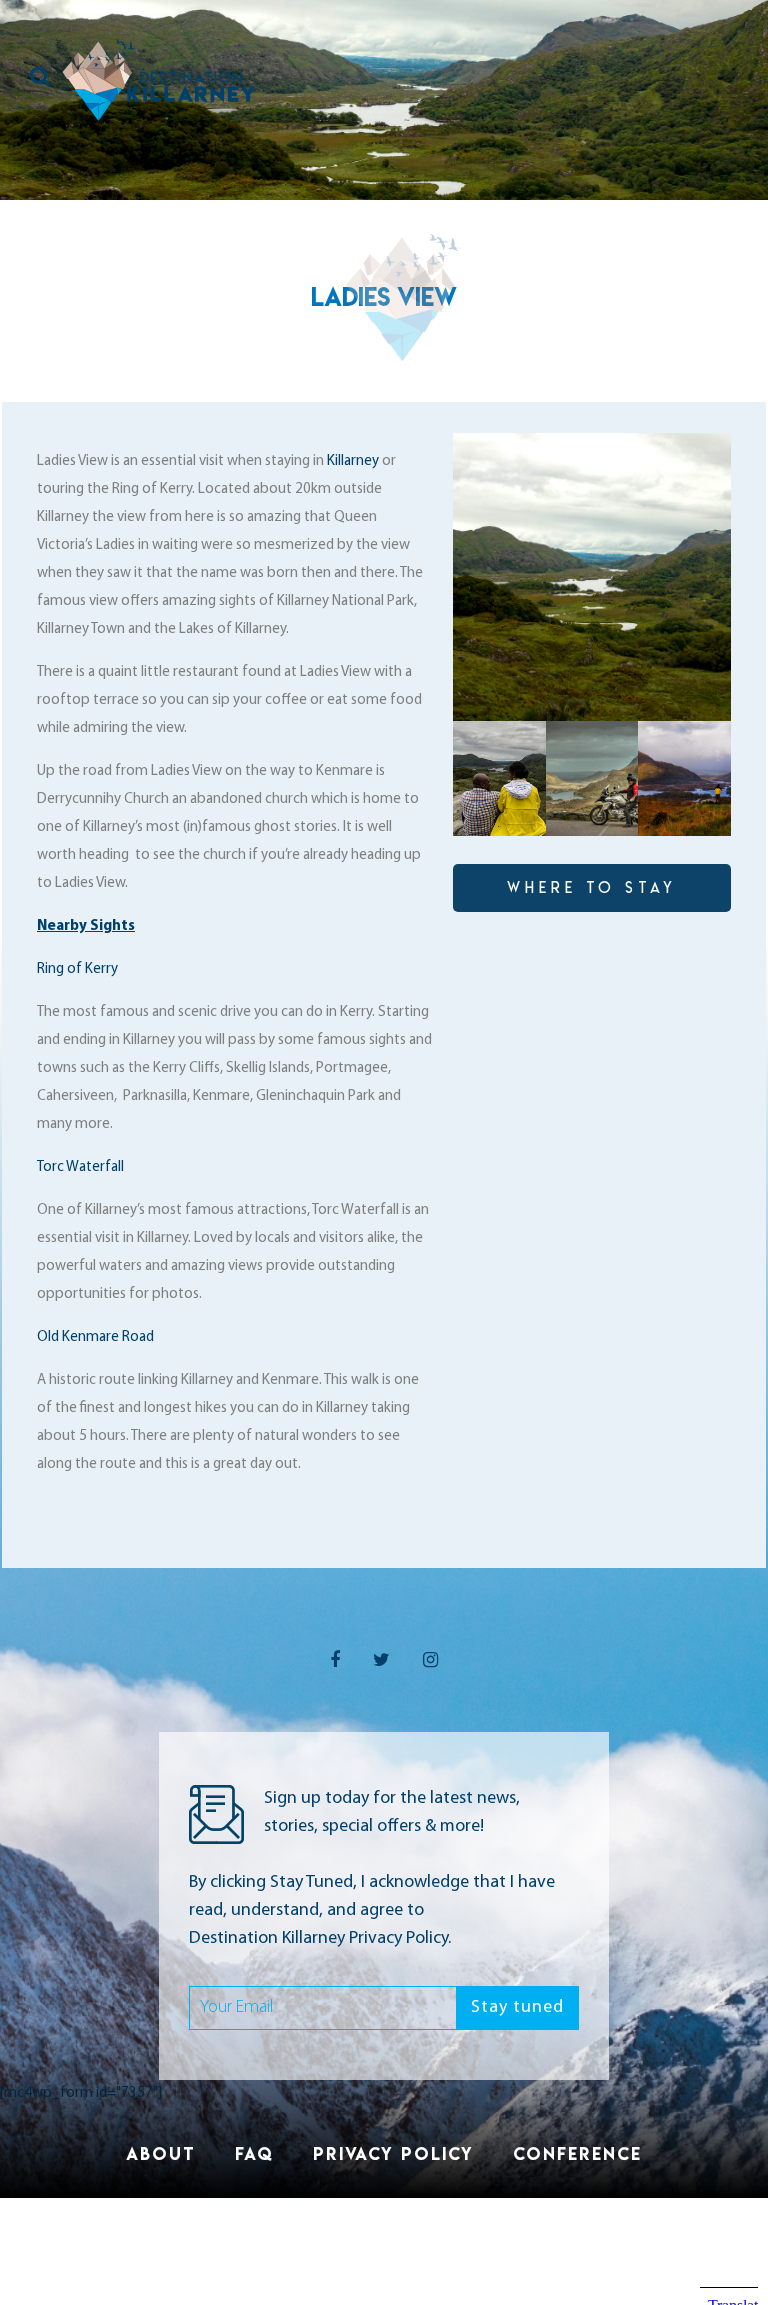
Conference (577, 2153)
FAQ (254, 2153)
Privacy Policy (393, 2153)
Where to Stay (592, 887)
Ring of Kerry (79, 969)
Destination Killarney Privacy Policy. (320, 1939)
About (161, 2153)
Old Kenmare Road (95, 1337)
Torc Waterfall (80, 1167)
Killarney (353, 461)
